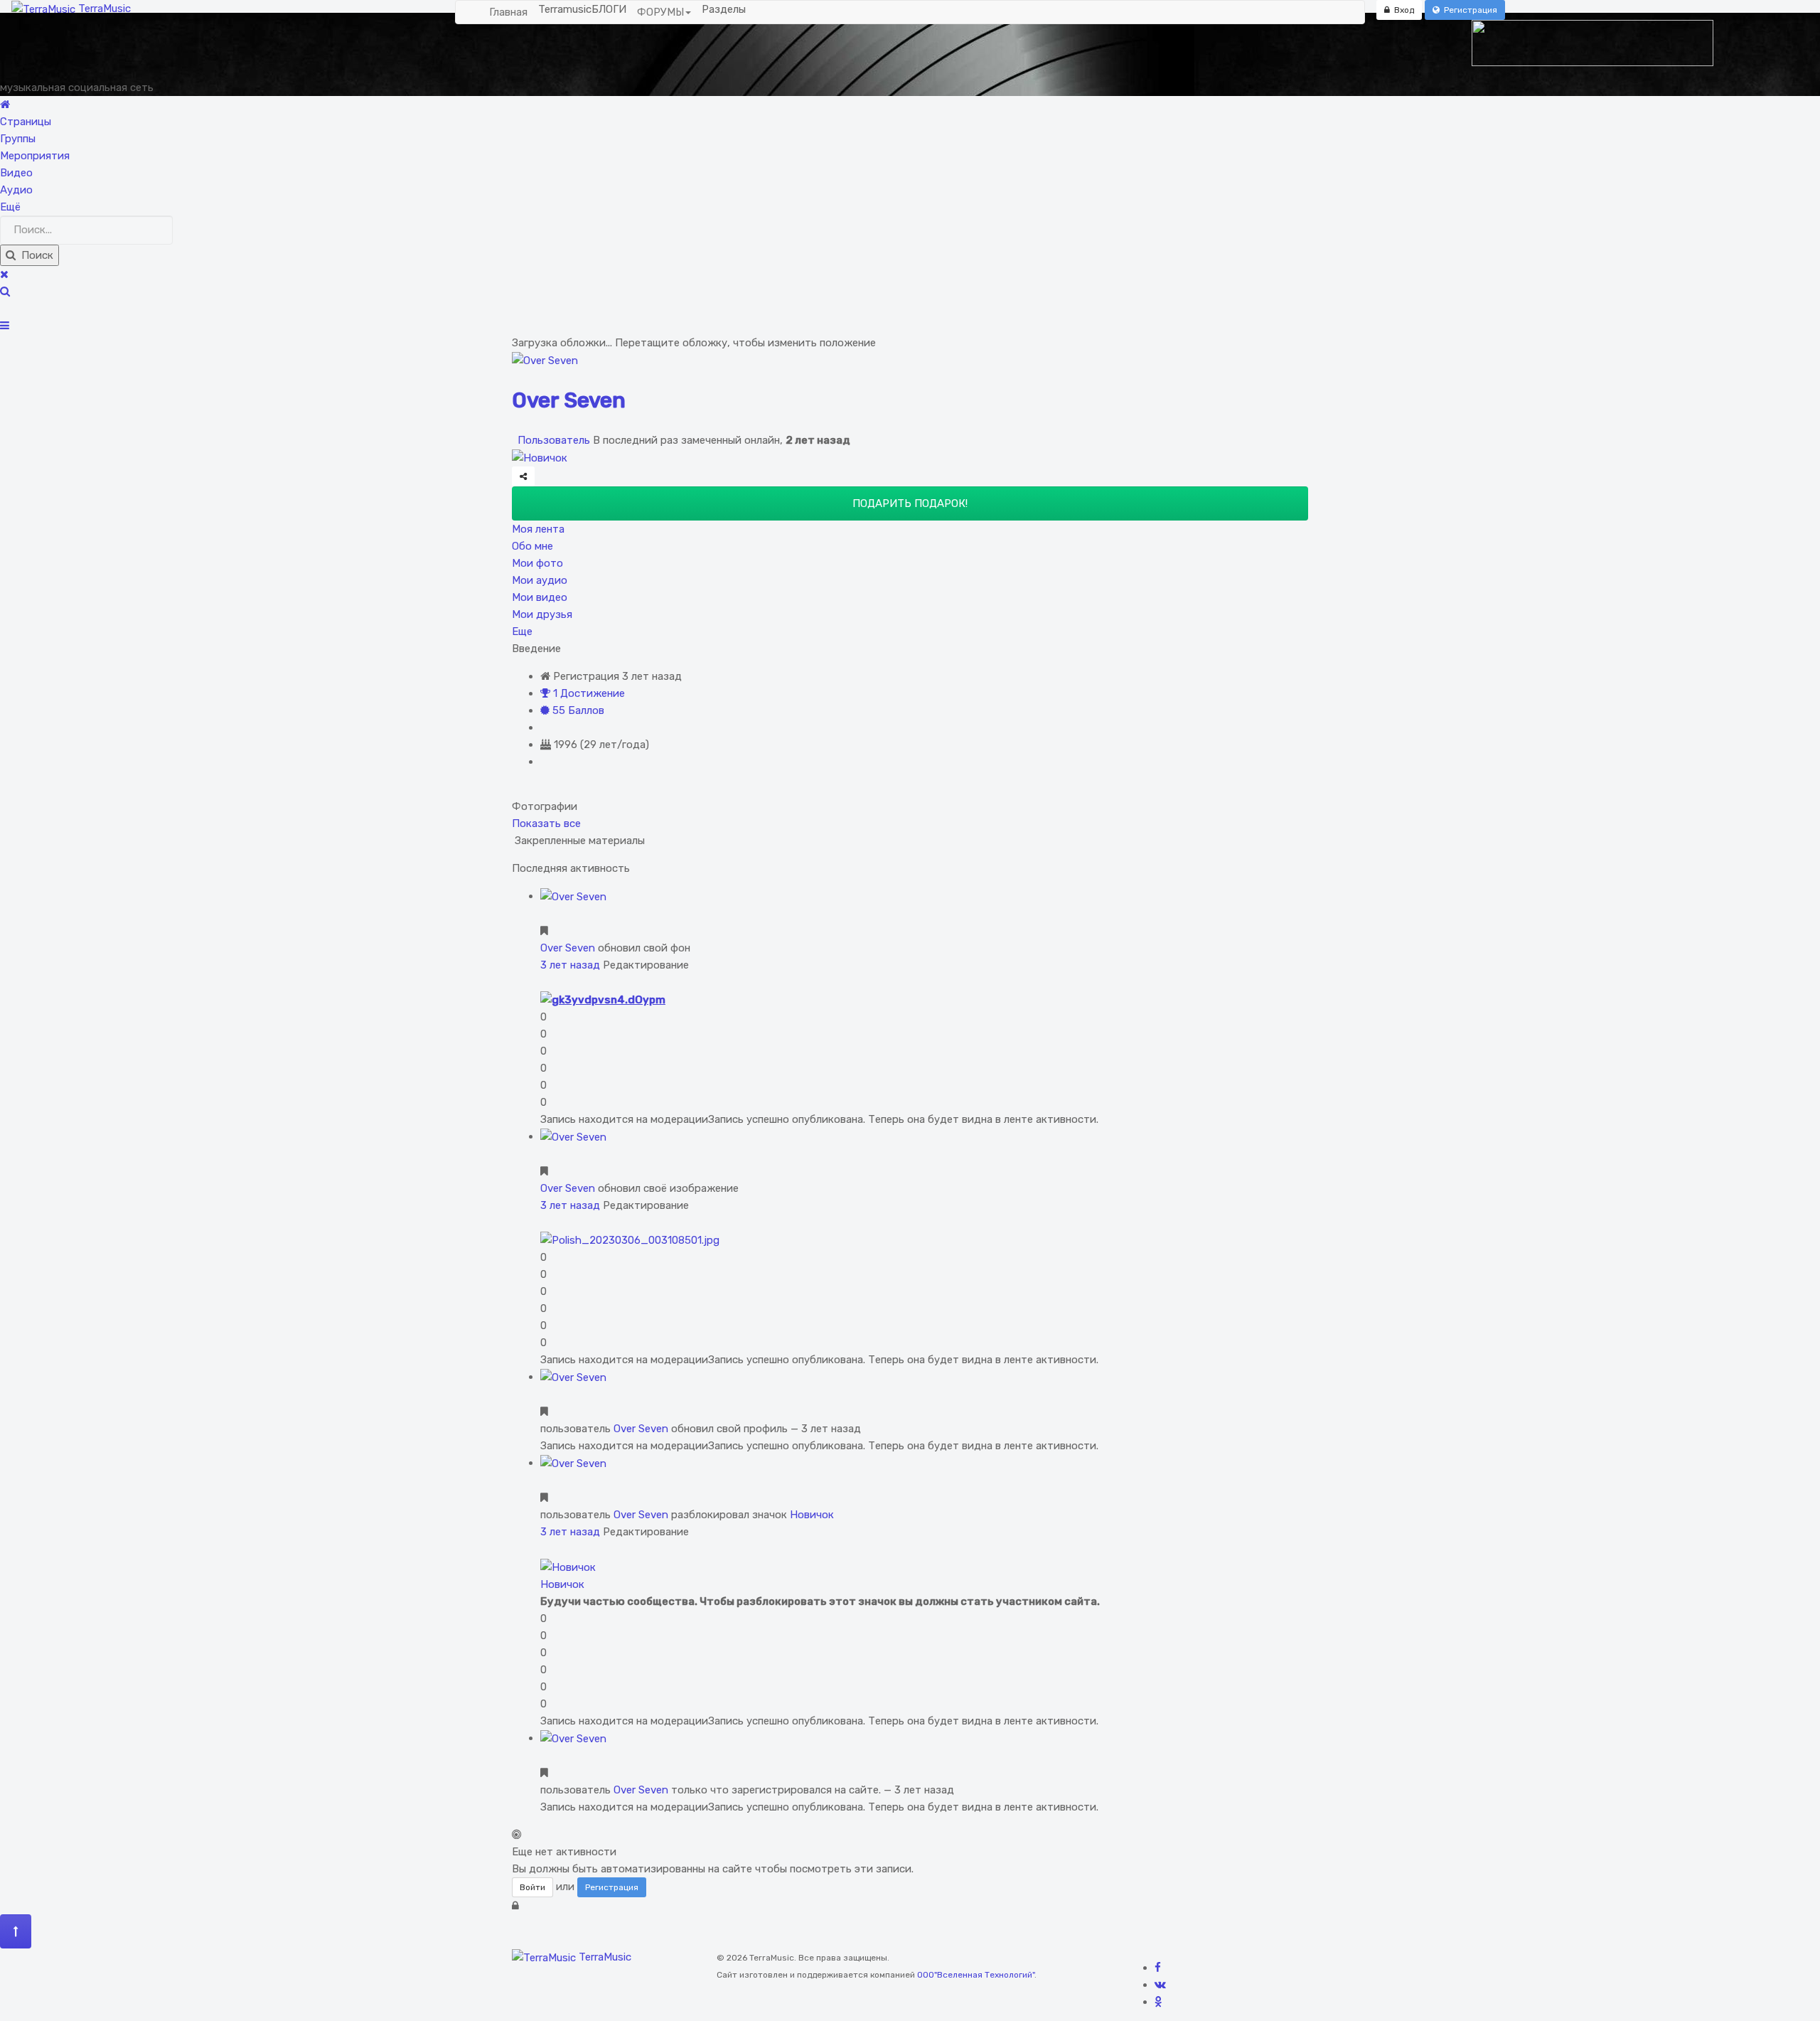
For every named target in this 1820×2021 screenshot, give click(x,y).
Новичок (812, 1515)
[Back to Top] (16, 1931)
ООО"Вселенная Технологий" (976, 1975)
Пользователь (552, 440)
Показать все (546, 823)
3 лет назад (570, 965)
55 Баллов (577, 710)
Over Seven (569, 400)
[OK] (1158, 2002)
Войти (532, 1887)
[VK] (1160, 1985)
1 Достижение (588, 693)
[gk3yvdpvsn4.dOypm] (603, 999)
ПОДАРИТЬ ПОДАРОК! (910, 503)
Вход (1402, 10)
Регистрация (1468, 10)
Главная (508, 12)
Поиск (34, 255)
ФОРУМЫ (660, 12)
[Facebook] (1158, 1968)
